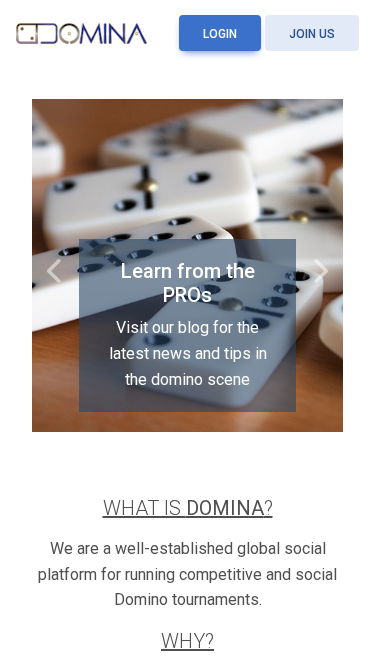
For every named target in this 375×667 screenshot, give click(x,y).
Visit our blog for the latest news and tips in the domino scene (188, 353)
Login (220, 34)
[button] (55, 266)
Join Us (312, 34)
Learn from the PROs (188, 283)
